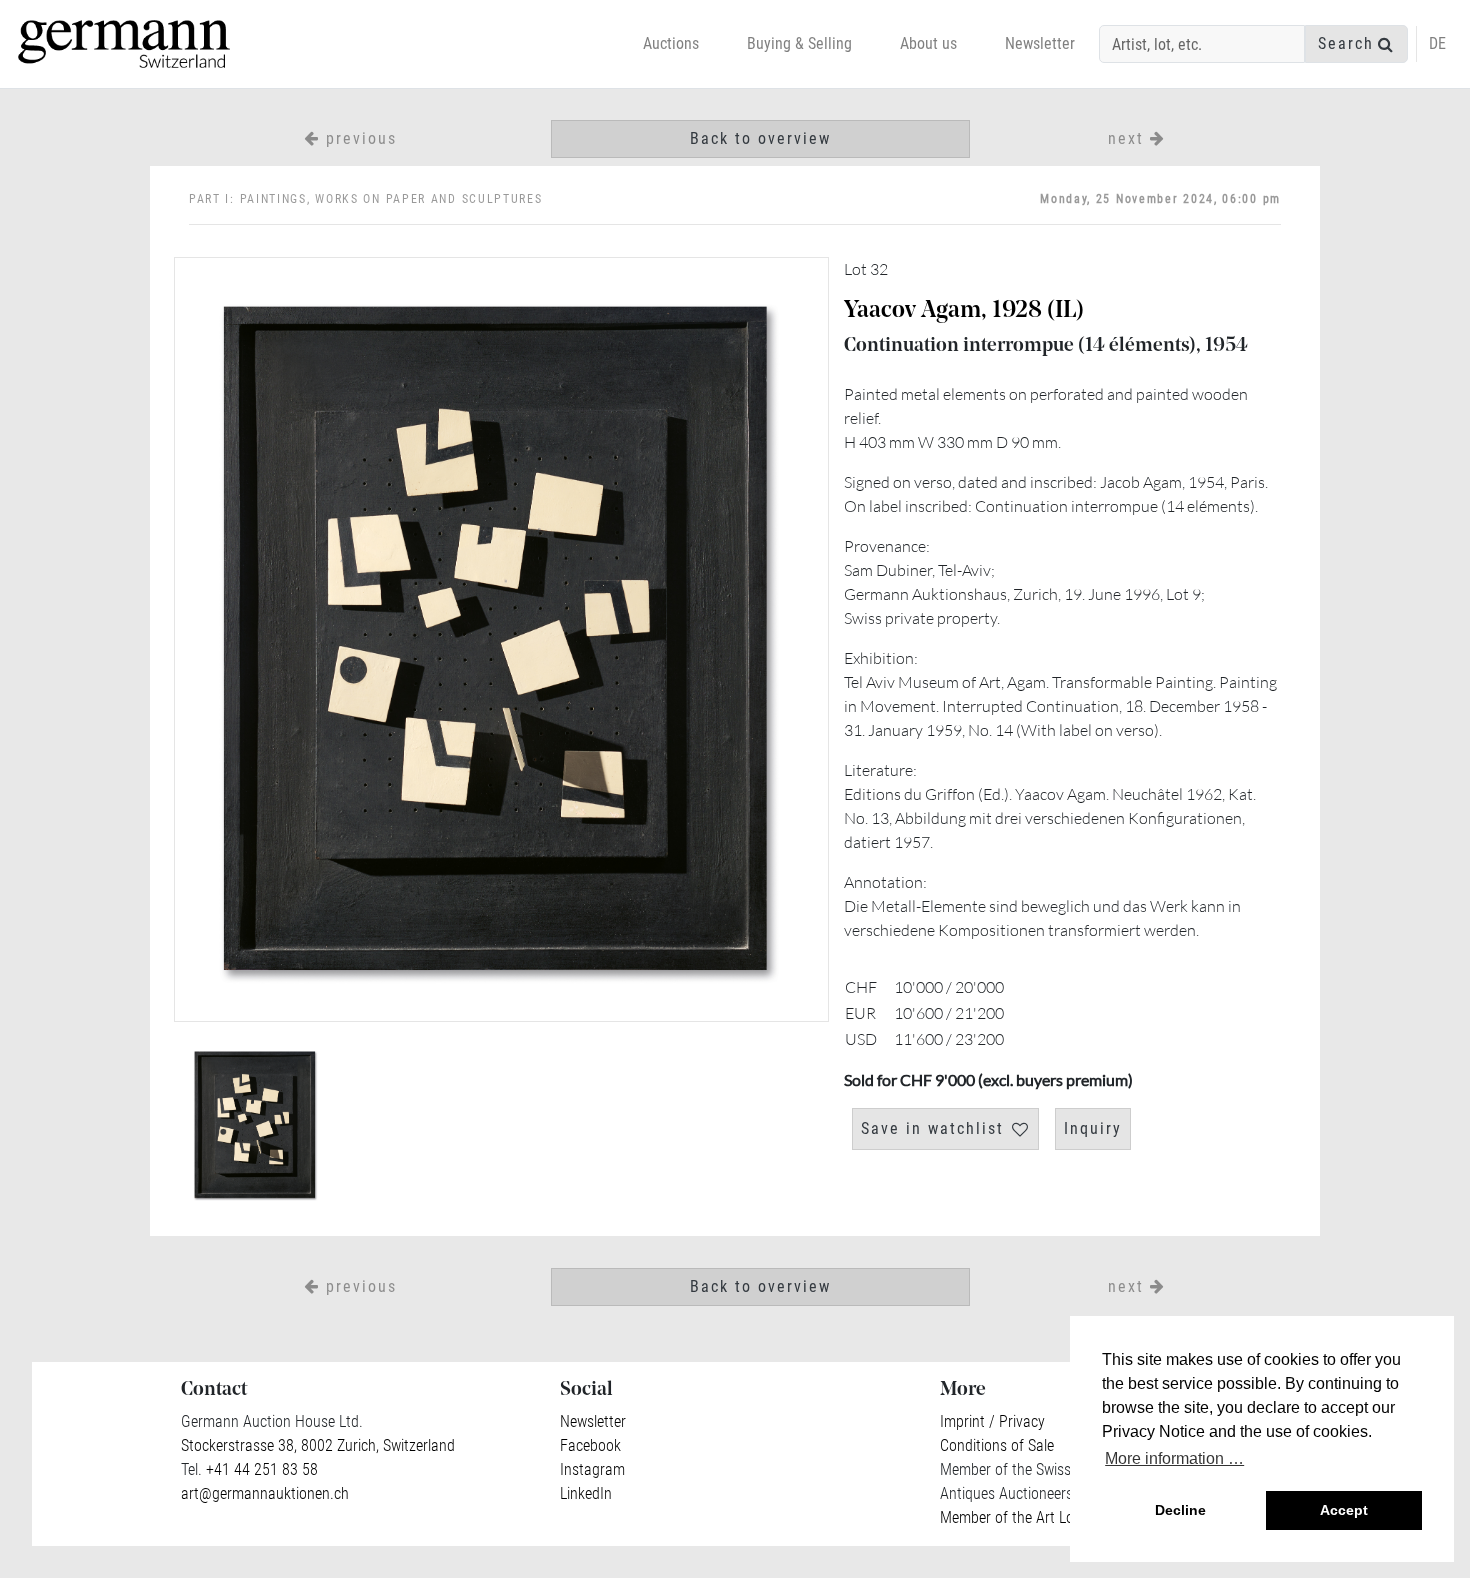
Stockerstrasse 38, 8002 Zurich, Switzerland (318, 1445)
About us (928, 43)
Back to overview (760, 138)
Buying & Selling (799, 43)
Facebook (590, 1445)
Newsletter (1040, 43)
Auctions (671, 43)
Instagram (592, 1469)
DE (1437, 43)
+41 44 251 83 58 (260, 1469)
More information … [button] (1174, 1458)
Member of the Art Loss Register (1041, 1517)
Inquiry (1093, 1128)
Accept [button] (1344, 1510)
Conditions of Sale (997, 1445)
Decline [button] (1180, 1510)
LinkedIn (586, 1493)
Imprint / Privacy (992, 1421)
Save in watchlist (932, 1128)
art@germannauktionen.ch (265, 1493)
